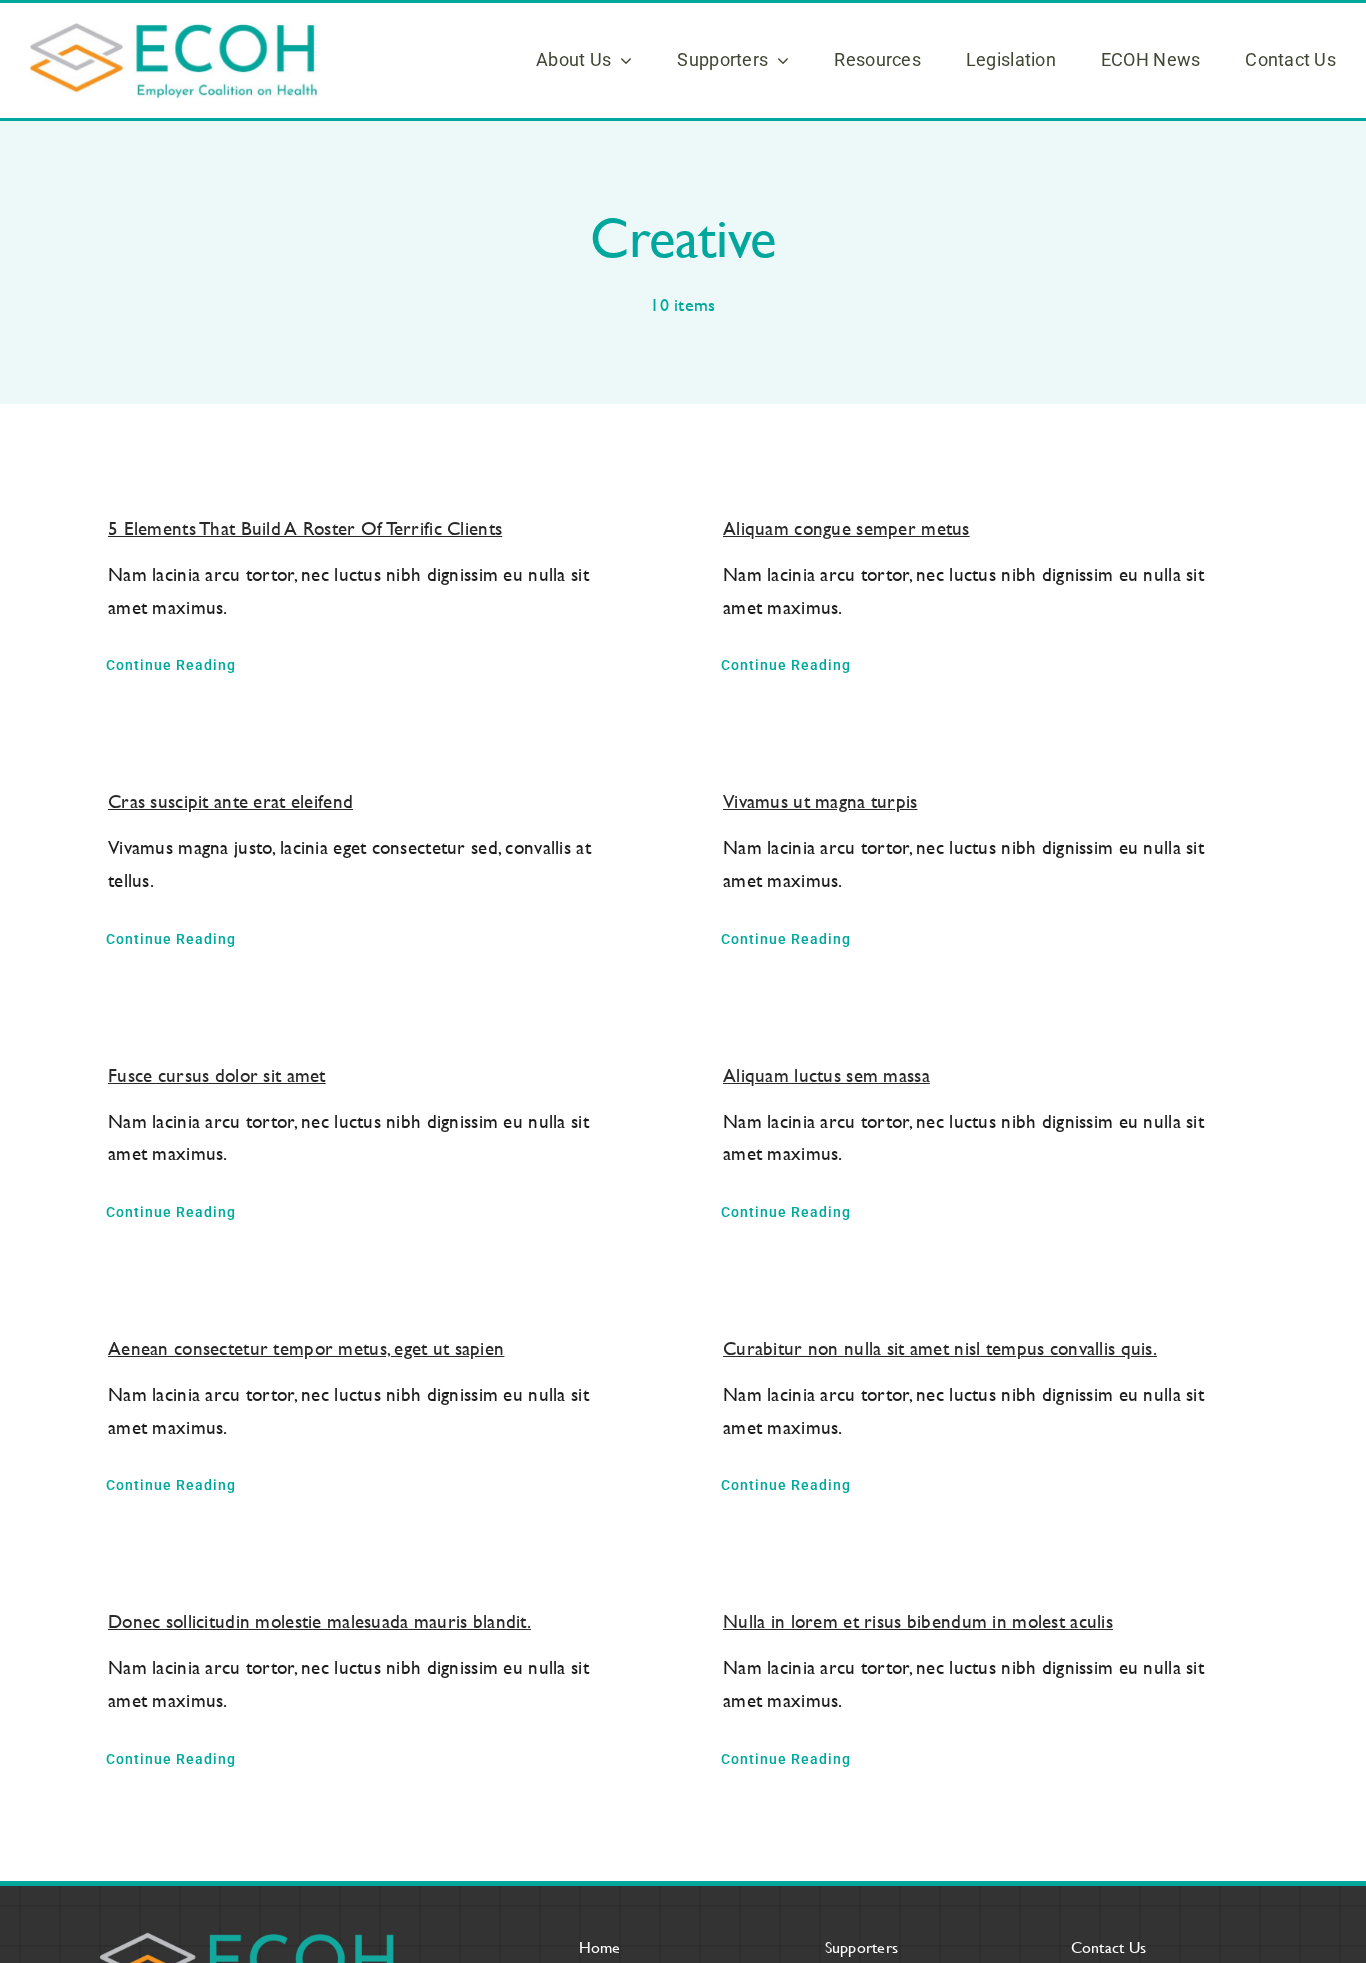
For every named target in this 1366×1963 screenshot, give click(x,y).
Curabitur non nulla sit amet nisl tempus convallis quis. (940, 1348)
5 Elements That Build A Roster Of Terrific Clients (305, 528)
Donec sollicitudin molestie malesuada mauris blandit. (319, 1621)
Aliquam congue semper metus (846, 528)
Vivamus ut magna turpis (820, 801)
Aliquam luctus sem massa (826, 1075)
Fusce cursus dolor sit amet (217, 1075)
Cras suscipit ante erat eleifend (230, 801)
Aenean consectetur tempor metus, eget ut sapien (306, 1348)
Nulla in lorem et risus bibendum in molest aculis (918, 1621)
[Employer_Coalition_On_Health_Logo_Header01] (173, 32)
